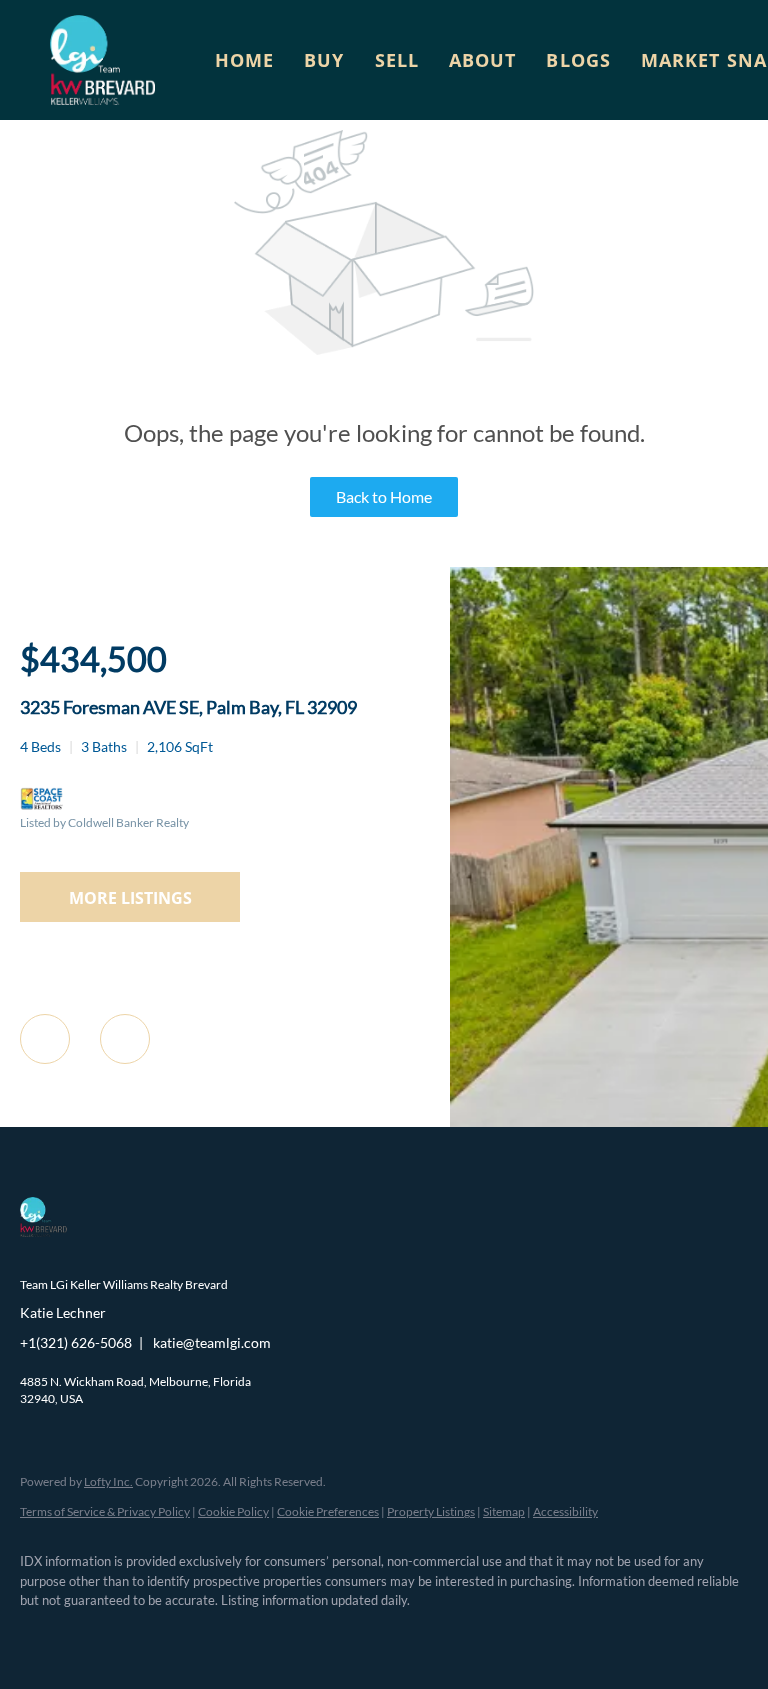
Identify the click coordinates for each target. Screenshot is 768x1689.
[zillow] (160, 1635)
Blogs (578, 60)
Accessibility (565, 1511)
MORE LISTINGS (130, 898)
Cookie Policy (233, 1511)
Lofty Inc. (108, 1481)
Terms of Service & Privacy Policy (105, 1511)
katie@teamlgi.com (212, 1342)
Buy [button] (324, 60)
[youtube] (276, 1635)
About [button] (483, 60)
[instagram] (218, 1635)
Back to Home (384, 496)
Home (244, 60)
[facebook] (44, 1635)
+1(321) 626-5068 (76, 1342)
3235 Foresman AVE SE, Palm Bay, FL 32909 (188, 707)
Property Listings (431, 1511)
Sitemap (504, 1511)
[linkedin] (102, 1635)
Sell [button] (397, 60)
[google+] (334, 1635)
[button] (102, 60)
